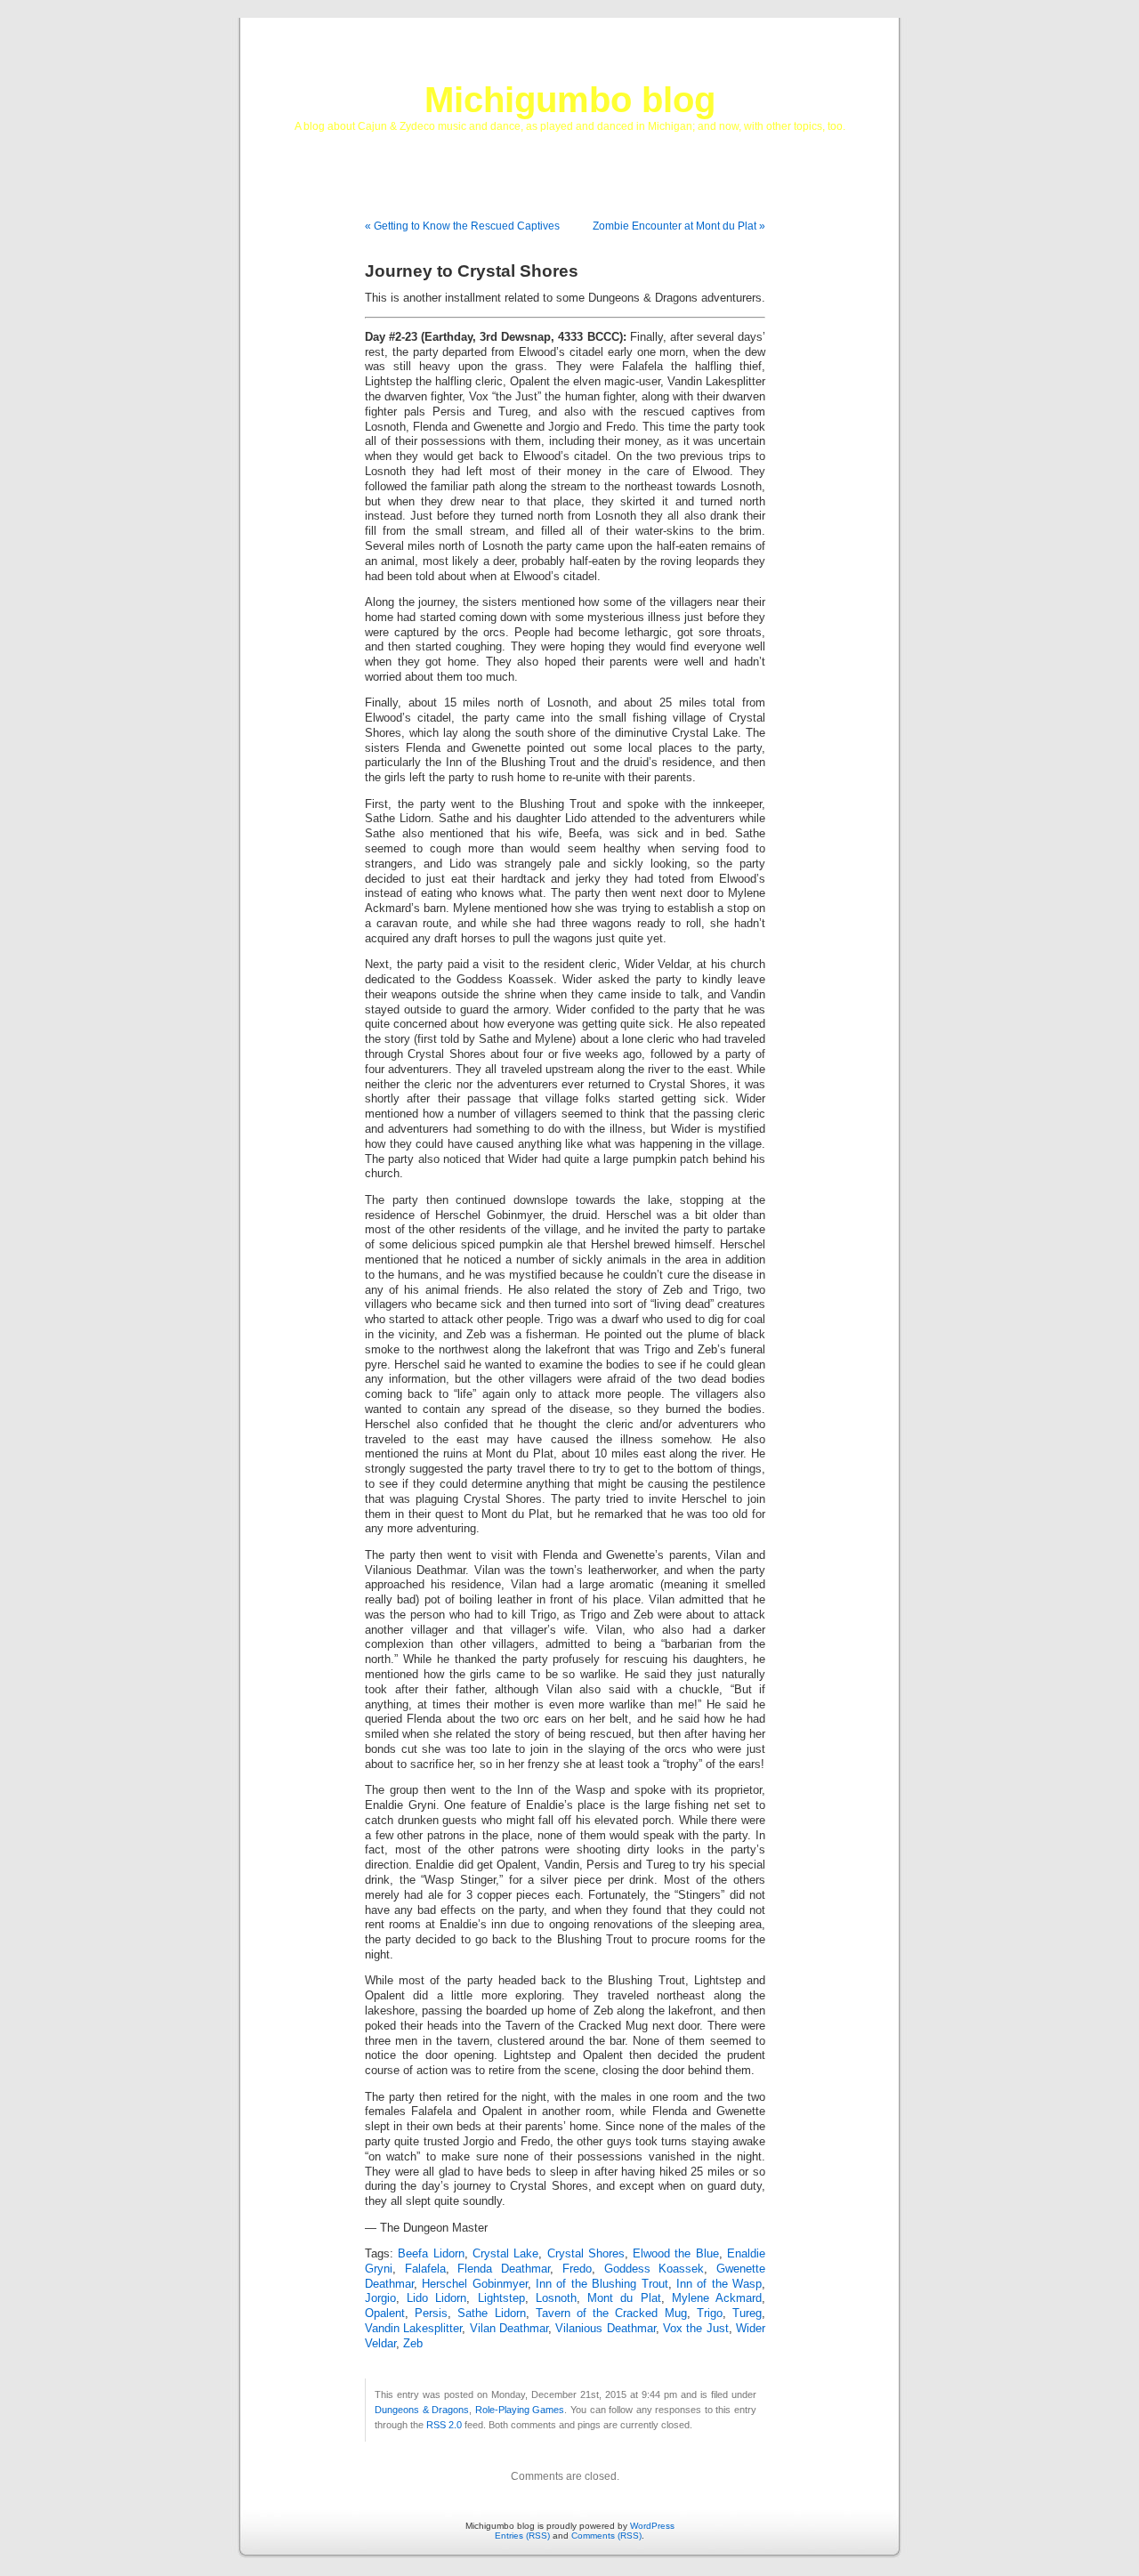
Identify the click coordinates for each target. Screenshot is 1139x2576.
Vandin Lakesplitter (413, 2329)
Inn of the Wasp (719, 2284)
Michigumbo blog (570, 100)
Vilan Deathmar (509, 2329)
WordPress (652, 2526)
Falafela (425, 2269)
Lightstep (501, 2298)
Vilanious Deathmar (605, 2329)
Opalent (385, 2314)
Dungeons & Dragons (422, 2410)
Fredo (577, 2269)
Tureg (747, 2314)
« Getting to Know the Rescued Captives (462, 226)
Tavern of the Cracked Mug (611, 2314)
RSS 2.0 (444, 2425)
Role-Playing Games (520, 2410)
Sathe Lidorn (491, 2314)
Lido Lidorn (436, 2298)
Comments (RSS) (606, 2536)
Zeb (413, 2344)
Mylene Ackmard (717, 2298)
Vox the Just (696, 2329)
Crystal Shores (586, 2254)
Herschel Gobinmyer (474, 2284)
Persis (431, 2314)
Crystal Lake (505, 2254)
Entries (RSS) (522, 2536)
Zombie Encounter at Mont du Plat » (679, 226)
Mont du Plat (624, 2298)
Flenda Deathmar (504, 2269)
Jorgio (380, 2298)
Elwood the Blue (676, 2254)
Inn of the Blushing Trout (602, 2284)
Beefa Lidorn (431, 2254)
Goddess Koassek (654, 2269)
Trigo (710, 2314)
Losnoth (556, 2298)
